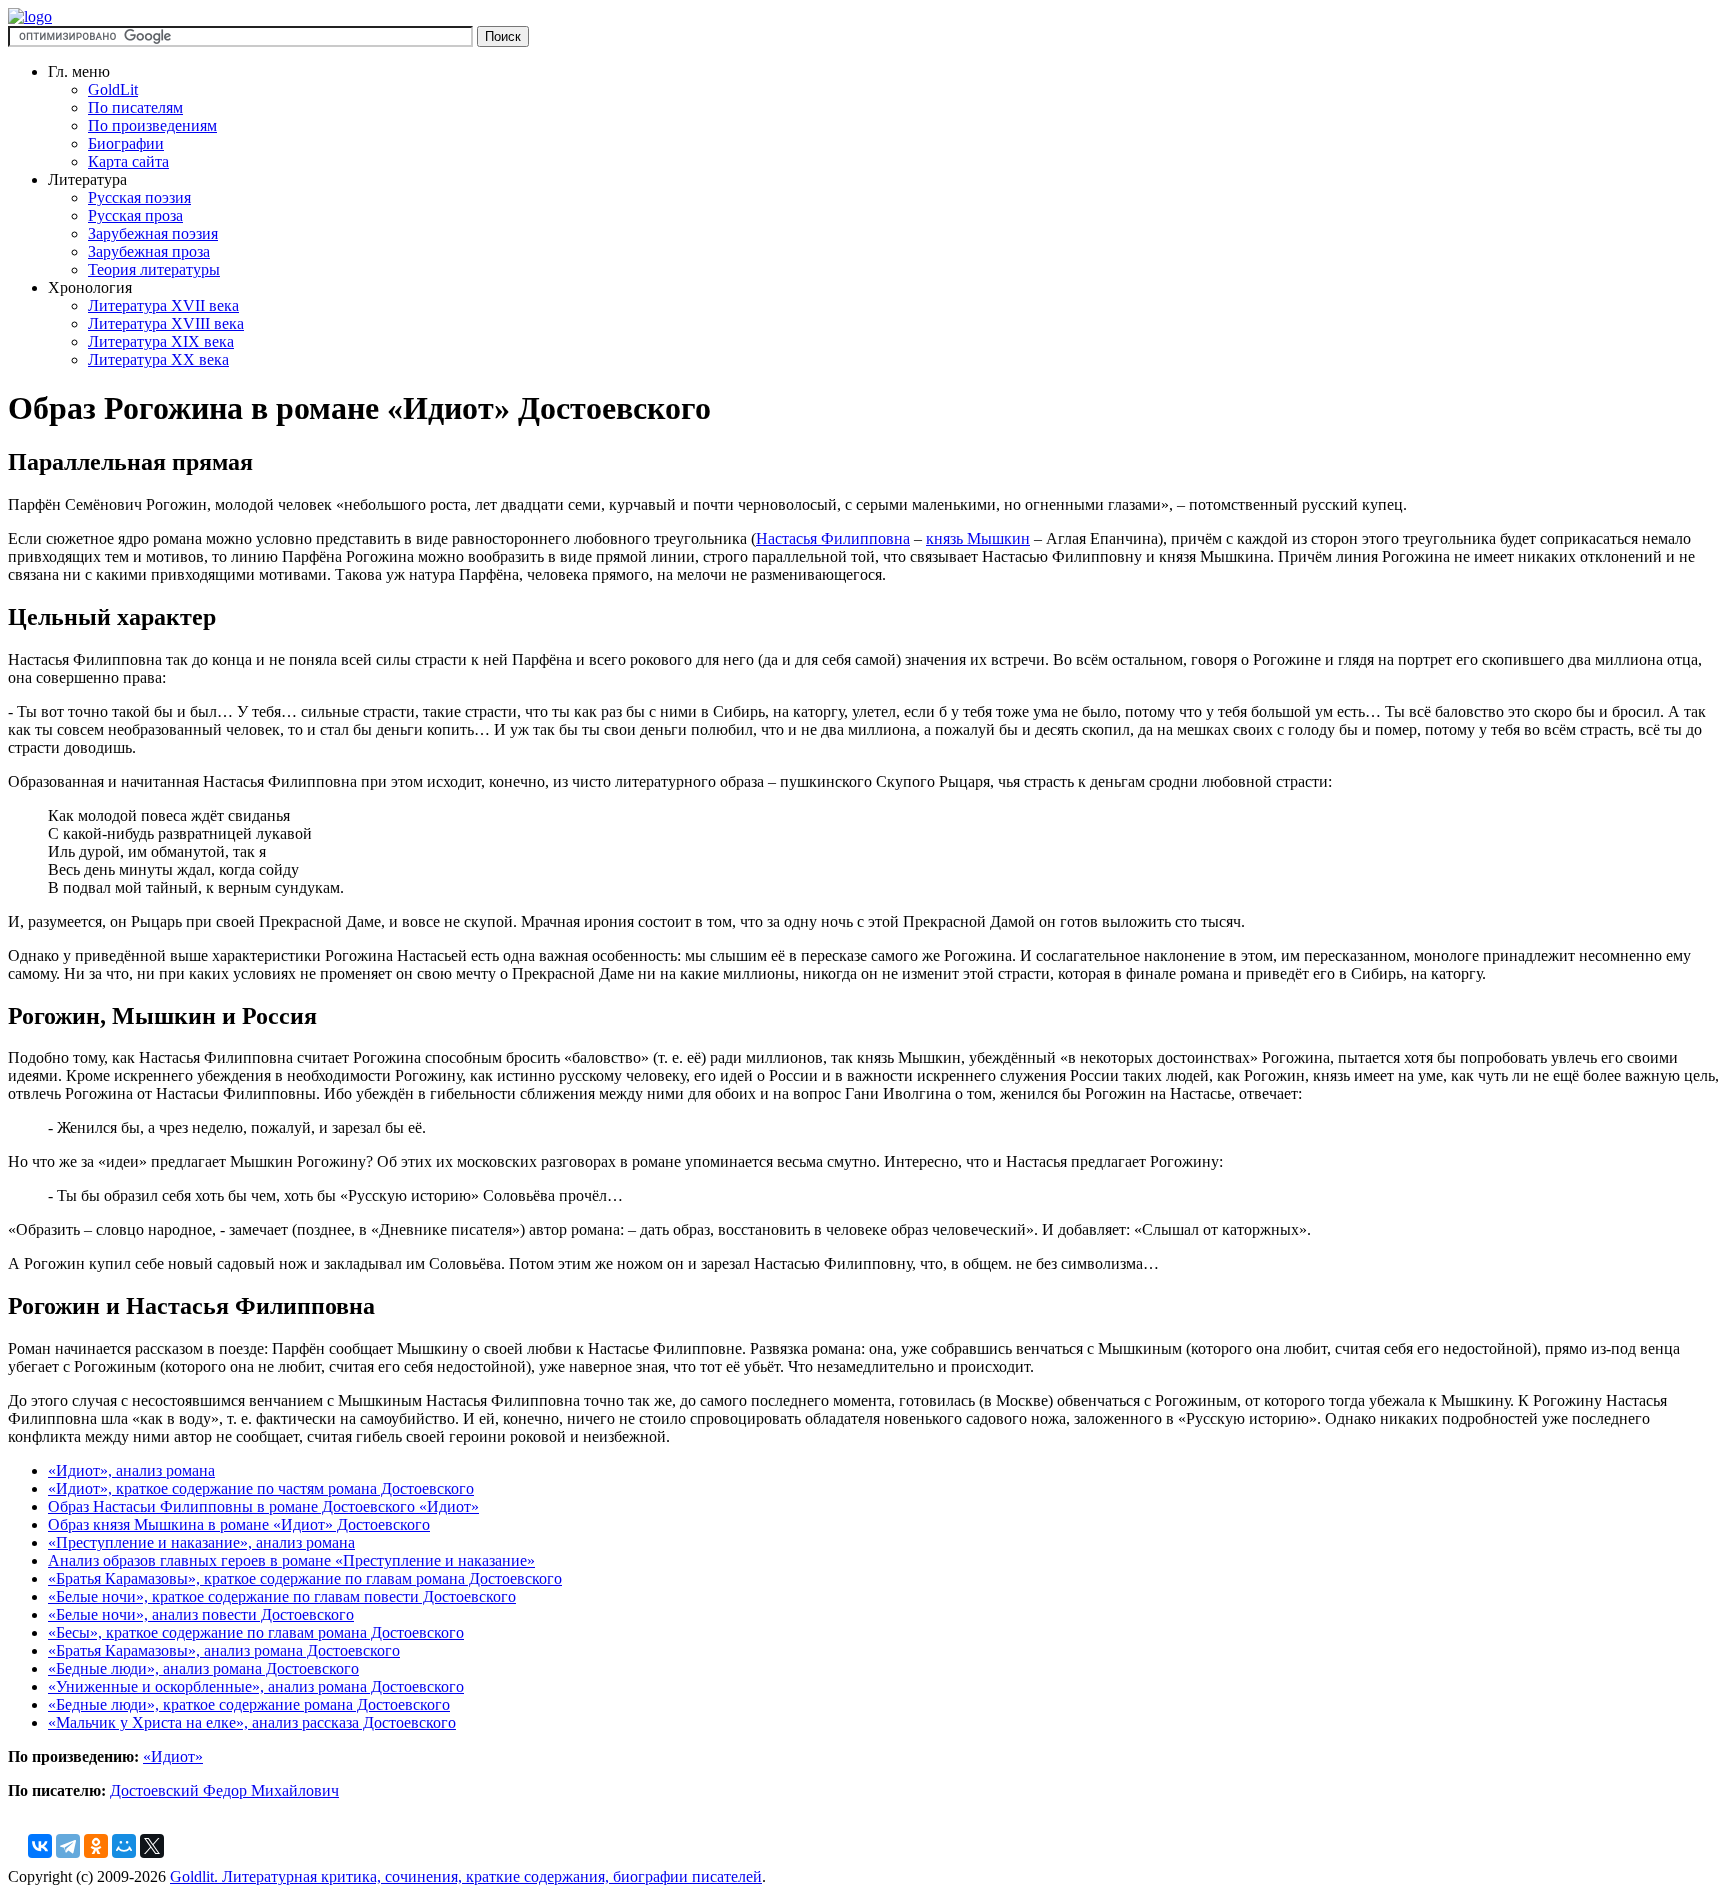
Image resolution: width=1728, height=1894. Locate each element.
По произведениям (152, 125)
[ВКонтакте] (40, 1846)
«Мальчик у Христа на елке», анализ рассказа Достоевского (252, 1722)
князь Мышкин (978, 538)
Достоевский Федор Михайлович (224, 1790)
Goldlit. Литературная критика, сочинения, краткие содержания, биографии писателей (466, 1876)
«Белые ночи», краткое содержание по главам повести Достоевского (282, 1596)
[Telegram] (68, 1846)
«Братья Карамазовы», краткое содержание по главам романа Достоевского (305, 1578)
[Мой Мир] (124, 1846)
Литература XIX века (161, 341)
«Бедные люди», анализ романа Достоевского (203, 1668)
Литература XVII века (163, 305)
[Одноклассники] (96, 1846)
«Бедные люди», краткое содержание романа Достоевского (249, 1704)
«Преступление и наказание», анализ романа (201, 1542)
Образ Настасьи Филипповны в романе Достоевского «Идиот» (263, 1506)
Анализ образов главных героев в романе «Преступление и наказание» (291, 1560)
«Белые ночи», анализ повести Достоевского (201, 1614)
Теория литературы (154, 269)
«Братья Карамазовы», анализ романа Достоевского (224, 1650)
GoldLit (113, 89)
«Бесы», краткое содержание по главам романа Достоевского (256, 1632)
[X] (152, 1846)
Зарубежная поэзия (153, 233)
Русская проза (135, 215)
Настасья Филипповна (833, 538)
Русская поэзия (139, 197)
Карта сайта (128, 161)
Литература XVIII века (166, 323)
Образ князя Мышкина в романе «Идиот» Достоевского (239, 1524)
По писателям (135, 107)
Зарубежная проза (149, 251)
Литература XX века (158, 359)
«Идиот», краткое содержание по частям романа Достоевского (261, 1488)
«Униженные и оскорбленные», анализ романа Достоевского (256, 1686)
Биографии (126, 143)
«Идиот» (173, 1756)
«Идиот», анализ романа (131, 1470)
